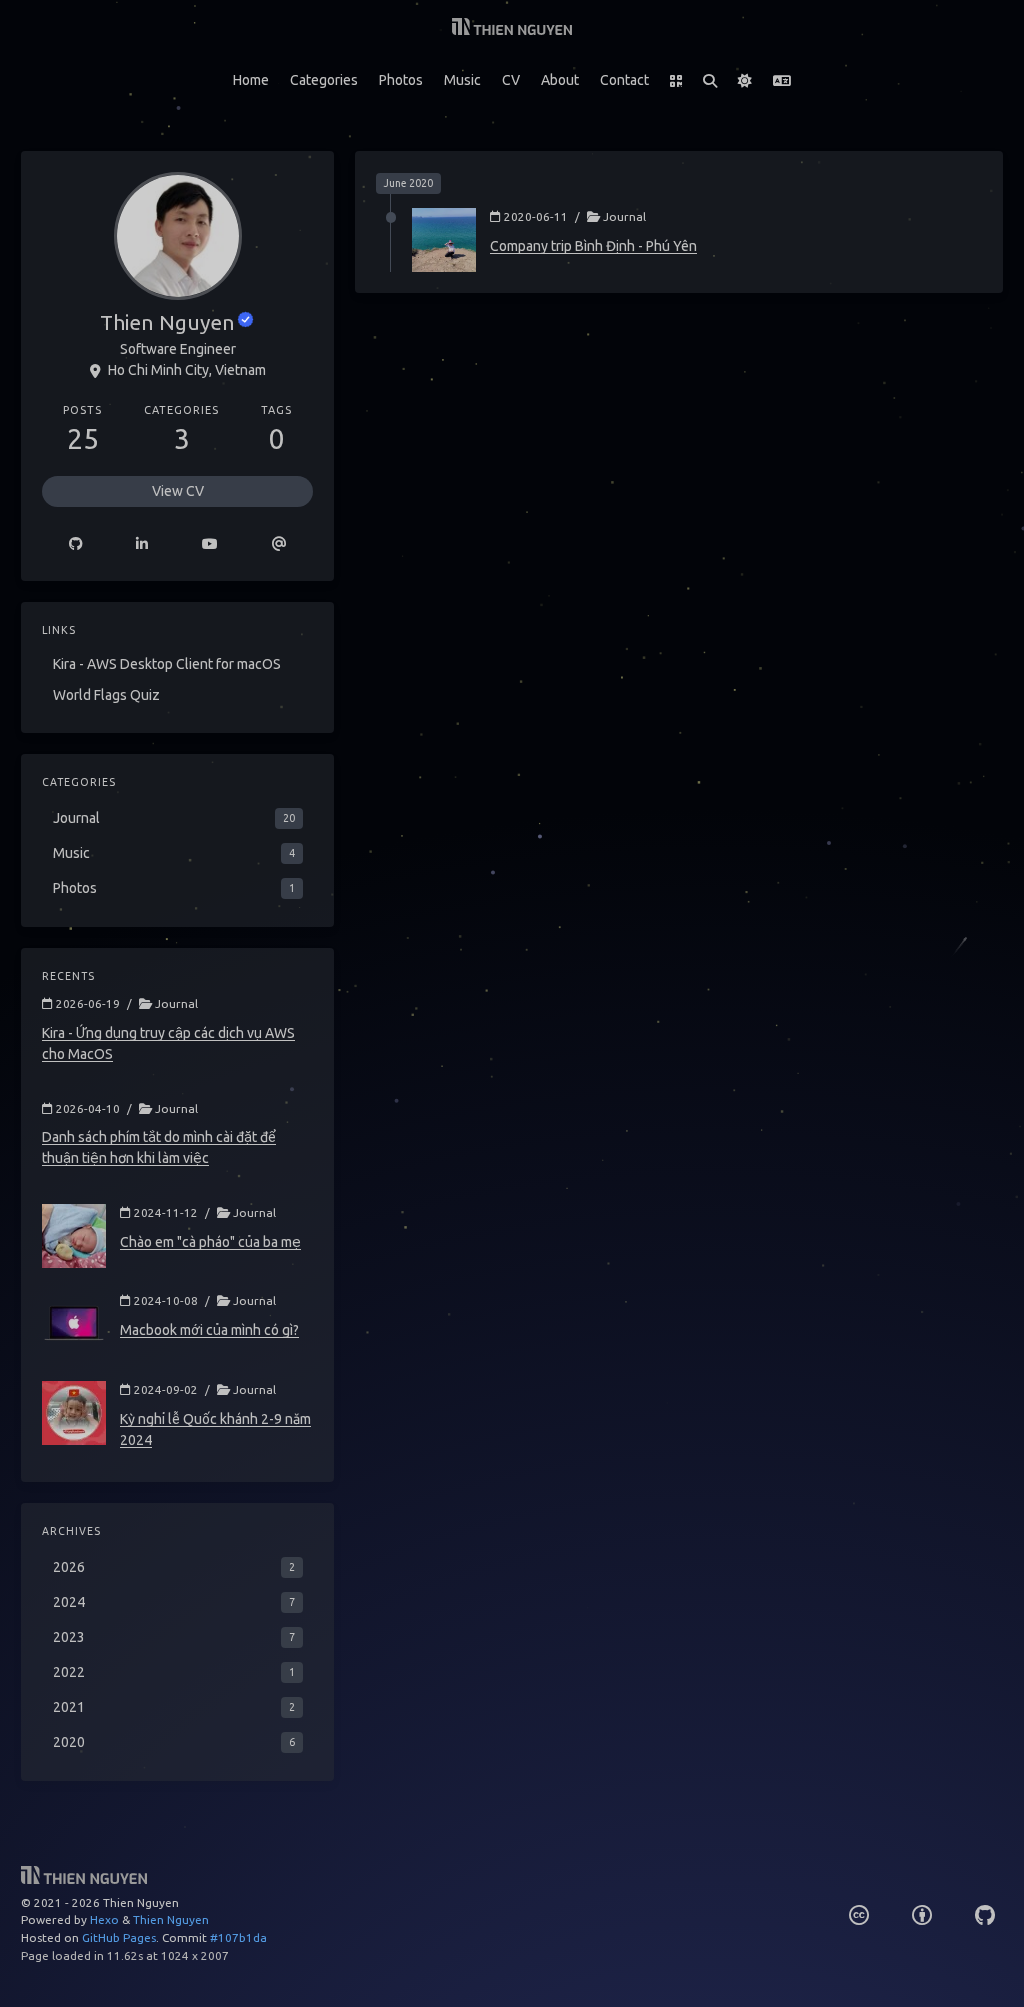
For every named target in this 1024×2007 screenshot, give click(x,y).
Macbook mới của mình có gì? (209, 1330)
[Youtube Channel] (210, 544)
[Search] (710, 81)
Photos (401, 80)
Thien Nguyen (171, 1919)
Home (251, 80)
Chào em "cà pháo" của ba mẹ (210, 1242)
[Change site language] (782, 81)
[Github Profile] (76, 544)
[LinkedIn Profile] (143, 544)
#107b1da (238, 1937)
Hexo (104, 1919)
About (560, 80)
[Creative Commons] (859, 1915)
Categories (324, 80)
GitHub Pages (119, 1937)
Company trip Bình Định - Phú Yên (593, 246)
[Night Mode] (745, 81)
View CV (178, 491)
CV (511, 80)
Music (462, 80)
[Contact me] (279, 544)
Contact (624, 80)
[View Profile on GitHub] (985, 1915)
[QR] (676, 81)
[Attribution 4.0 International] (922, 1915)
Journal (624, 216)
